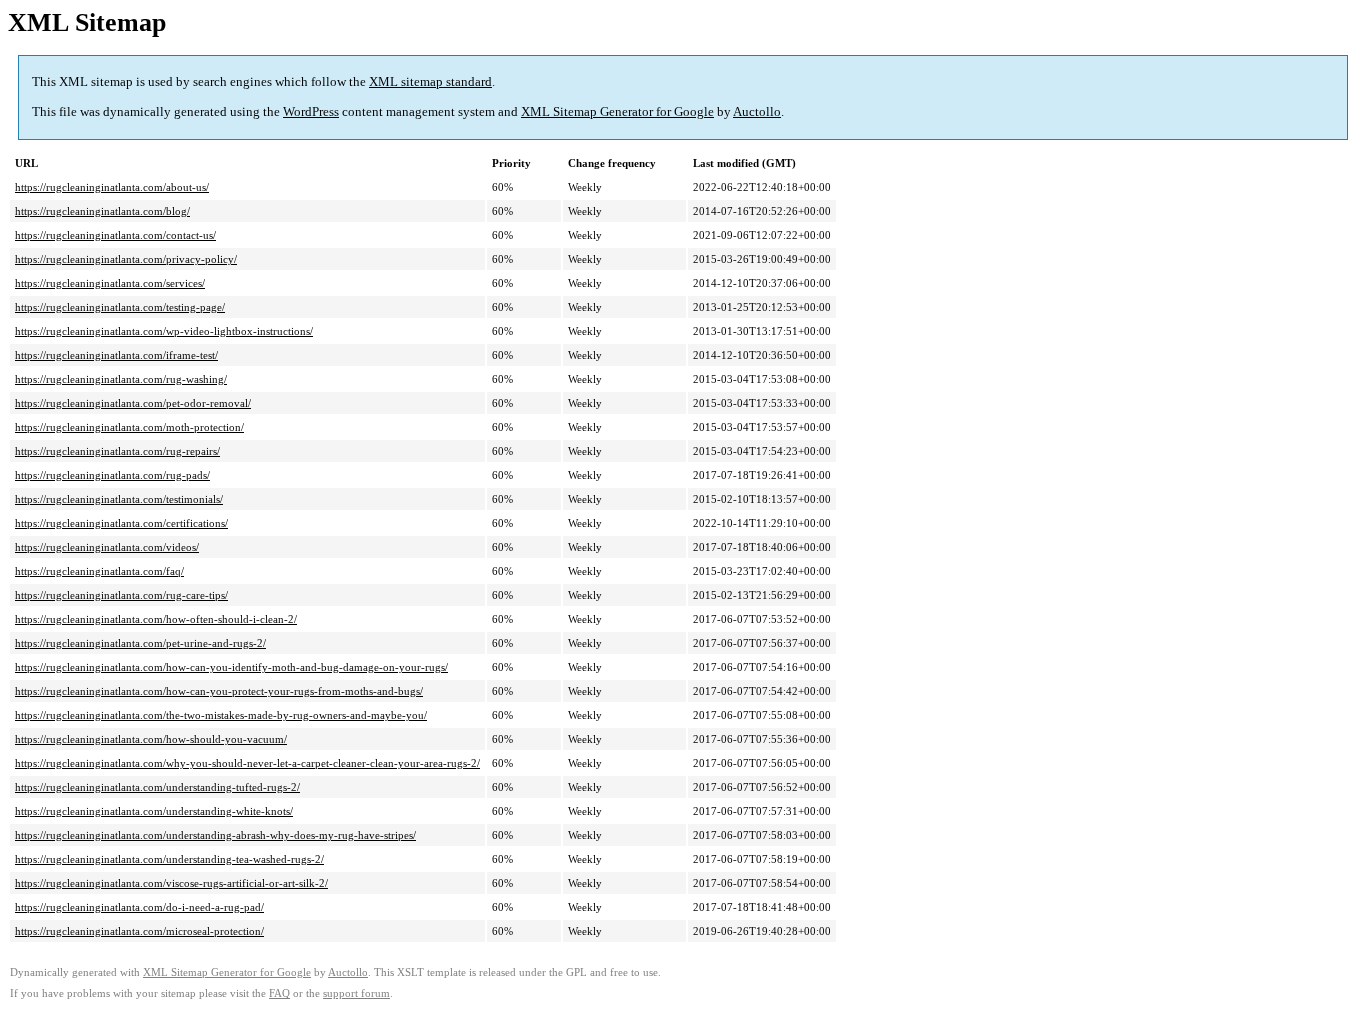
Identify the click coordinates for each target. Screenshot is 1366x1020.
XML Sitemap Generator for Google (617, 111)
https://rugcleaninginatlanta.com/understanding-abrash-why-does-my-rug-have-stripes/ (215, 835)
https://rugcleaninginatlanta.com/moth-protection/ (129, 427)
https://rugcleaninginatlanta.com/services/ (110, 283)
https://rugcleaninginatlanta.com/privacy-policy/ (126, 259)
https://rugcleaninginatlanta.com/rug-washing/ (121, 379)
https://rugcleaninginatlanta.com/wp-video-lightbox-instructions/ (164, 331)
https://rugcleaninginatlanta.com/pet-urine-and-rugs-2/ (140, 643)
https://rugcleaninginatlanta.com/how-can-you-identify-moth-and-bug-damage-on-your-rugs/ (231, 667)
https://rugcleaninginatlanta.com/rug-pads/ (112, 475)
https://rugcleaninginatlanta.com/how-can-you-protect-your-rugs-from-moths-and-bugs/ (219, 691)
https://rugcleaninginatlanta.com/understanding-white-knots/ (154, 811)
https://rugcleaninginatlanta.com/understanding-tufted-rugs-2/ (157, 787)
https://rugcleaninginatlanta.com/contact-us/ (115, 235)
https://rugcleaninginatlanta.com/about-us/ (112, 187)
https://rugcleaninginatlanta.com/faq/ (99, 571)
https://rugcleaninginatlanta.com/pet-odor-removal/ (133, 403)
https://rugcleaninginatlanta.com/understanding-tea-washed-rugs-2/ (169, 859)
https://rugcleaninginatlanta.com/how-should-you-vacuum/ (151, 739)
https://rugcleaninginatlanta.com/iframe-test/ (116, 355)
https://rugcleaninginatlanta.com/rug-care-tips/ (121, 595)
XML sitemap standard (430, 81)
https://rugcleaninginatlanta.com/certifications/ (121, 523)
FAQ (279, 993)
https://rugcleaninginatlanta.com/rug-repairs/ (117, 451)
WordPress (311, 111)
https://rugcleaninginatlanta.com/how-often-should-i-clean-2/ (156, 619)
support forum (356, 993)
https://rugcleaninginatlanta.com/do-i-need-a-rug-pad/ (139, 907)
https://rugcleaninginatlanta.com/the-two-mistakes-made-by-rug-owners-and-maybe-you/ (221, 715)
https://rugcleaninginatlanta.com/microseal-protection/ (139, 931)
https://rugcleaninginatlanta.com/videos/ (107, 547)
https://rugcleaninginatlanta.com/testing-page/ (120, 307)
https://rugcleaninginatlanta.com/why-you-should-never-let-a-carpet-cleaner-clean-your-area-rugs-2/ (247, 763)
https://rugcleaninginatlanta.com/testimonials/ (119, 499)
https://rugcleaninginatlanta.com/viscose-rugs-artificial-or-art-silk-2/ (171, 883)
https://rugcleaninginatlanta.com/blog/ (102, 211)
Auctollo (757, 111)
